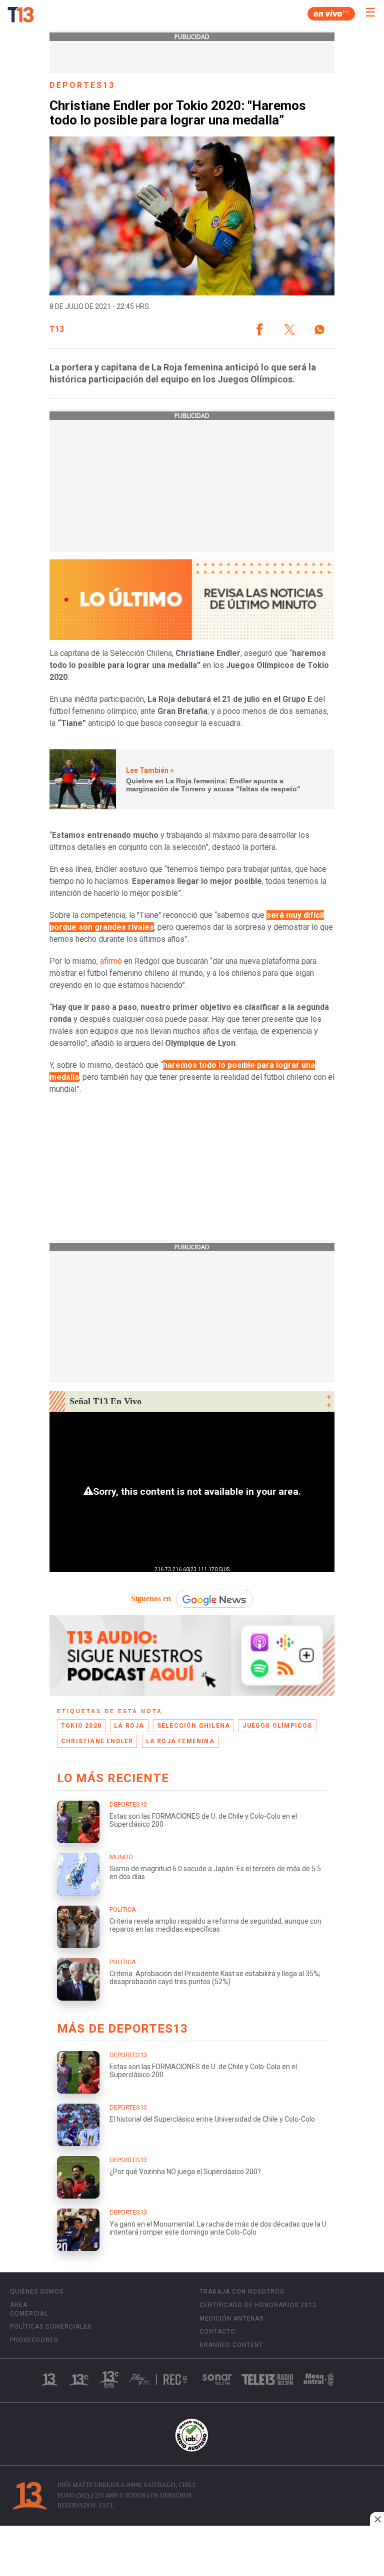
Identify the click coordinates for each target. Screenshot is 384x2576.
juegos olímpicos (277, 1726)
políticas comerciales (51, 2327)
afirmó (111, 961)
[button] (259, 329)
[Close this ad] (377, 2519)
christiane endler (97, 1741)
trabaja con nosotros (242, 2292)
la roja (129, 1726)
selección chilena (193, 1726)
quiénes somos (37, 2292)
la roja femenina (180, 1741)
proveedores (34, 2340)
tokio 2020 (81, 1726)
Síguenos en (151, 1598)
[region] (192, 2552)
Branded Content (231, 2345)
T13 (57, 329)
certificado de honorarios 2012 (258, 2305)
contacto (217, 2332)
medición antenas (231, 2319)
